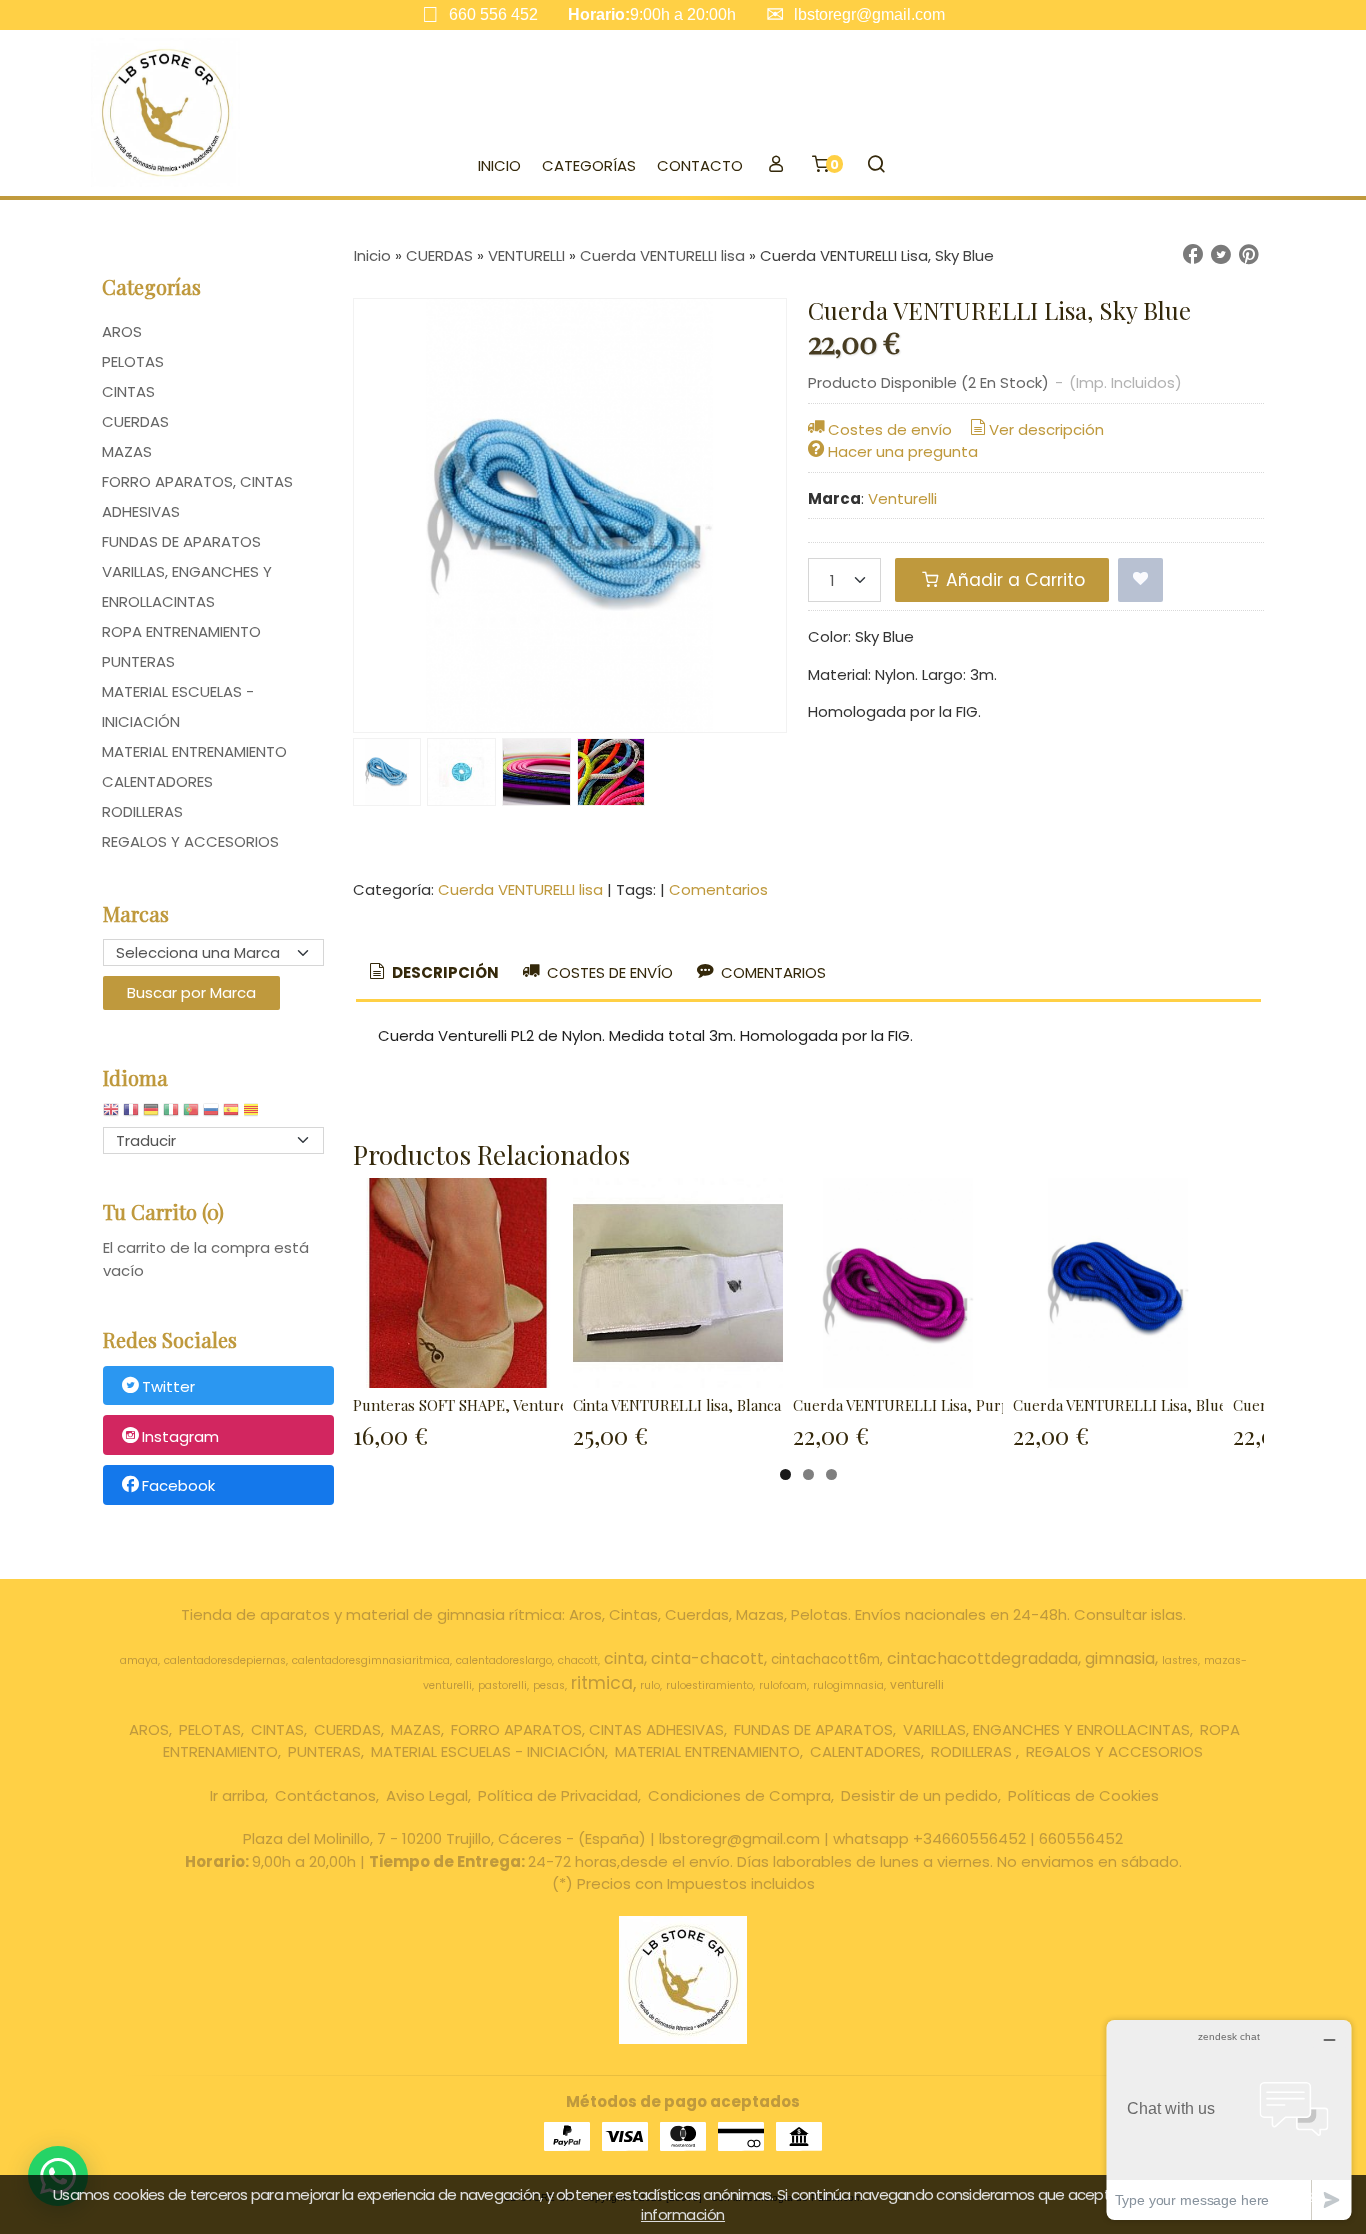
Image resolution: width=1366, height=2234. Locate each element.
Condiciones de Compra (739, 1795)
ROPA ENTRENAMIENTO (181, 631)
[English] (111, 1114)
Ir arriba (237, 1795)
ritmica (602, 1683)
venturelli (917, 1684)
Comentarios (718, 889)
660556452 (1081, 1838)
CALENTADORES (157, 781)
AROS (122, 331)
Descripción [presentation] (444, 972)
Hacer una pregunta (903, 451)
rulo (650, 1685)
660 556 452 (493, 14)
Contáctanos (325, 1795)
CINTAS (128, 391)
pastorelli (502, 1685)
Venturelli (902, 498)
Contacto (700, 165)
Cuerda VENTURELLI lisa (520, 889)
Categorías (589, 165)
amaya (139, 1660)
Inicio (499, 165)
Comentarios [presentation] (771, 972)
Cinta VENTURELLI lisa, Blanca (677, 1405)
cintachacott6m (825, 1659)
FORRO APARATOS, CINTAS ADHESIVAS (197, 496)
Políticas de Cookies (1083, 1795)
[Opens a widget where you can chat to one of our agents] (1229, 2119)
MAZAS (127, 451)
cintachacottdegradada (982, 1658)
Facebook (178, 1486)
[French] (131, 1114)
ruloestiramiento (709, 1685)
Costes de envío (890, 429)
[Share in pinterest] (1249, 255)
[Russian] (211, 1114)
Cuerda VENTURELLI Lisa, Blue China (1141, 1405)
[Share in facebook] (1193, 255)
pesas (549, 1685)
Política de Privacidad (558, 1795)
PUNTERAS (138, 661)
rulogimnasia (848, 1685)
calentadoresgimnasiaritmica (371, 1660)
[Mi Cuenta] (775, 166)
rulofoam (783, 1685)
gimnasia (1120, 1658)
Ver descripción (1046, 429)
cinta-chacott (707, 1658)
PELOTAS (133, 361)
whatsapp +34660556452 (929, 1838)
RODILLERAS (142, 811)
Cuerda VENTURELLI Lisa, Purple (908, 1405)
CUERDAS (135, 421)
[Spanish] (231, 1114)
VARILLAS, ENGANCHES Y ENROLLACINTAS (187, 586)
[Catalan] (253, 1114)
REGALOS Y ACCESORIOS (190, 841)
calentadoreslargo (504, 1660)
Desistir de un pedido (919, 1795)
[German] (151, 1114)
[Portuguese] (191, 1114)
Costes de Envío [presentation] (608, 972)
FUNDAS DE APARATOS (181, 541)
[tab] (432, 973)
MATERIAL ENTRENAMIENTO (194, 751)
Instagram (180, 1436)
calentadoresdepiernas (225, 1660)
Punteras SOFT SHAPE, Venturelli (467, 1405)
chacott (578, 1660)
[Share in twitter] (1221, 255)
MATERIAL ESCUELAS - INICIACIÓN (178, 706)
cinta (624, 1658)
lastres (1180, 1660)
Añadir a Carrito (1013, 580)
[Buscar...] (875, 166)
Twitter (168, 1386)
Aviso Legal (427, 1795)
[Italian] (171, 1114)
